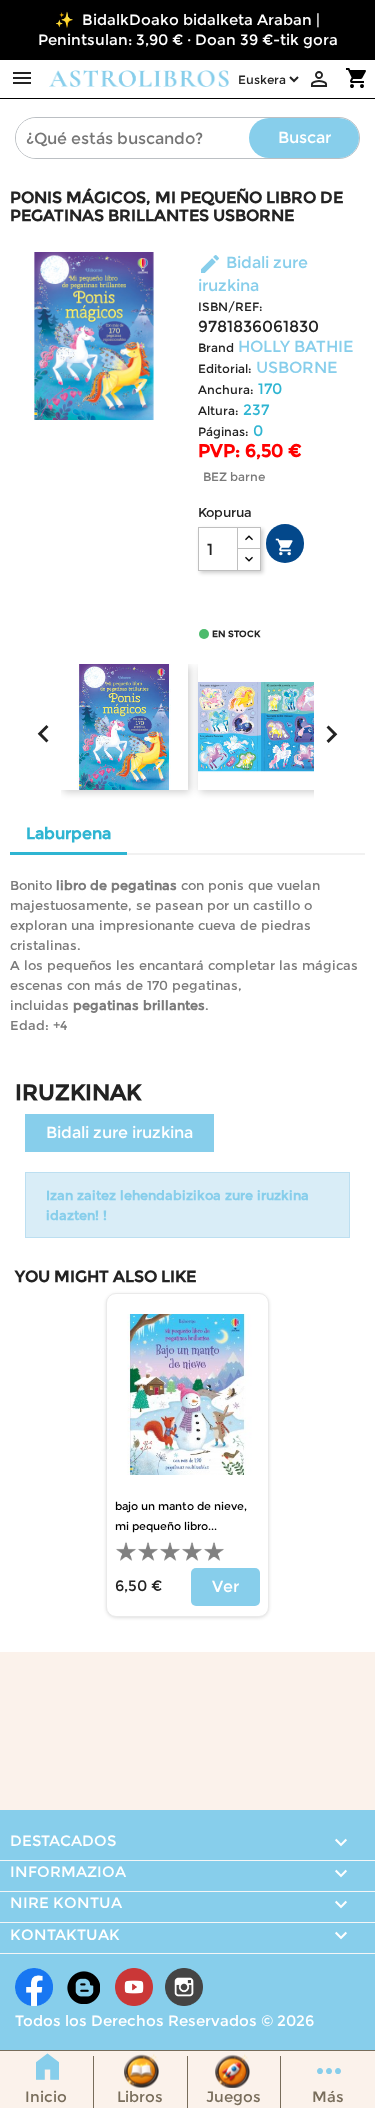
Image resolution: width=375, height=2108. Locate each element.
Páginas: (223, 431)
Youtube (134, 1987)
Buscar (304, 137)
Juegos (233, 2096)
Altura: (218, 410)
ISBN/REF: (230, 306)
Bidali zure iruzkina (119, 1132)
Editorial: (225, 368)
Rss (84, 1987)
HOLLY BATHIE (295, 346)
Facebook (34, 1987)
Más (328, 2096)
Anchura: (226, 389)
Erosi (285, 547)
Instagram (184, 1987)
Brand (216, 347)
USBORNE (296, 367)
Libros (140, 2096)
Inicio (46, 2096)
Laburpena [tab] (68, 833)
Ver (225, 1586)
